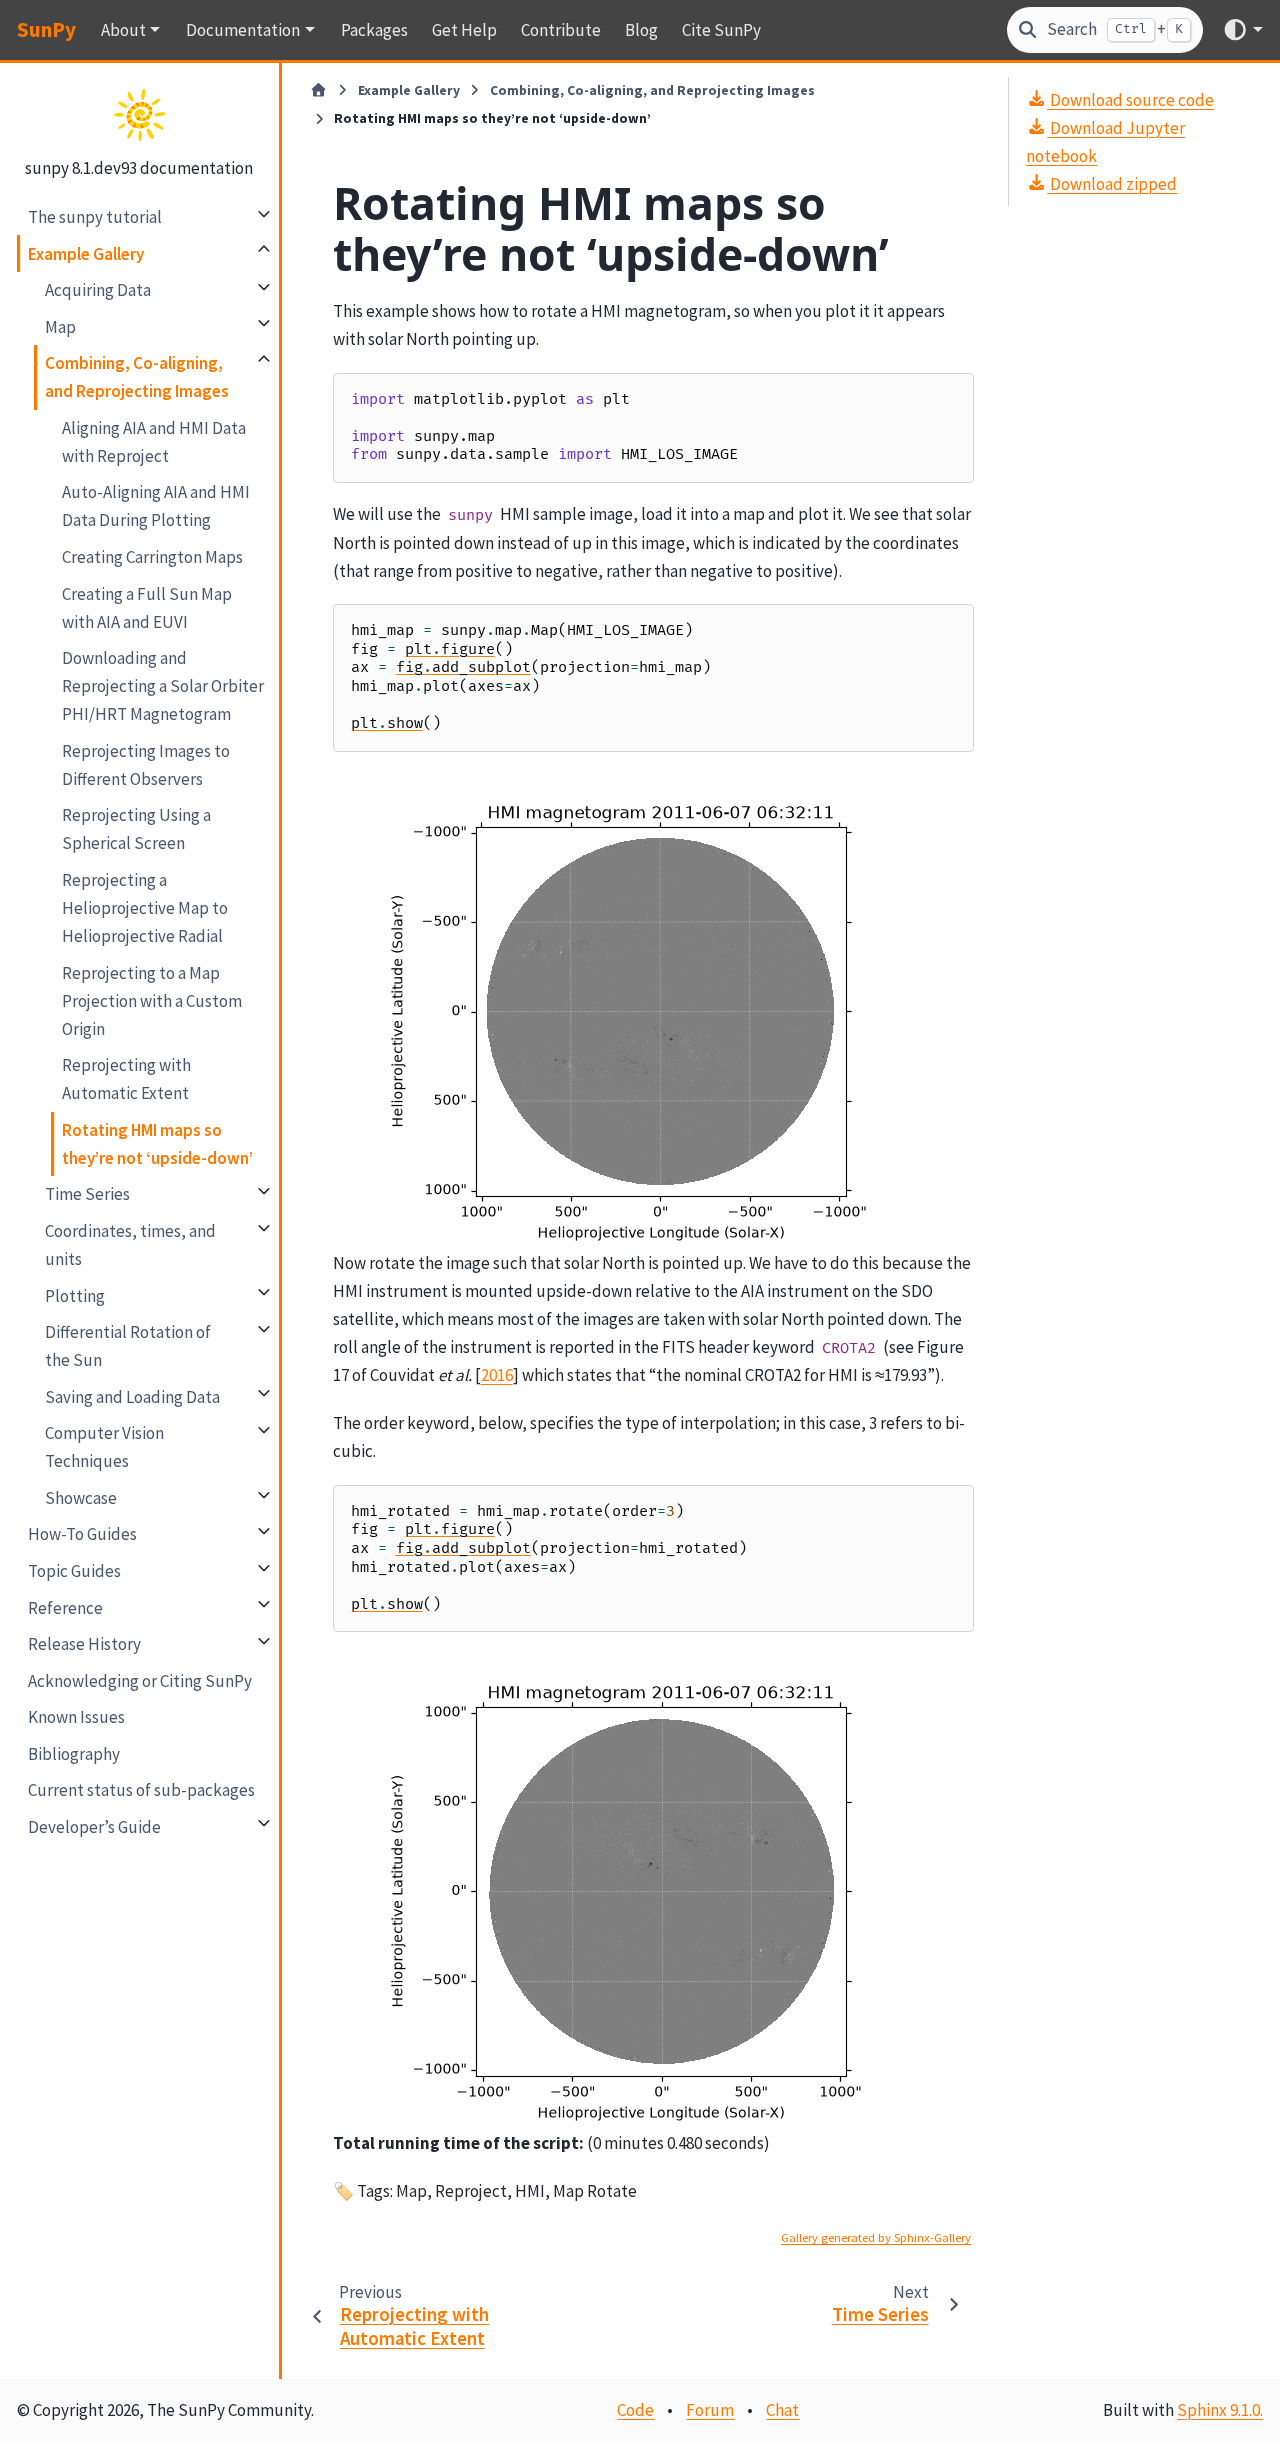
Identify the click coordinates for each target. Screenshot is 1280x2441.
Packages (374, 30)
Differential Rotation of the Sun (128, 1345)
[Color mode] (1242, 29)
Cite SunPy (721, 30)
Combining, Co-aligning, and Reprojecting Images (137, 376)
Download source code (1130, 99)
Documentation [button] (243, 30)
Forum (710, 2410)
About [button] (123, 30)
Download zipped (1112, 183)
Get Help (464, 30)
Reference (65, 1607)
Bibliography (74, 1753)
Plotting (75, 1295)
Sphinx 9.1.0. (1220, 2410)
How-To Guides (82, 1534)
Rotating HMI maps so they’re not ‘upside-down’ (157, 1143)
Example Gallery (86, 253)
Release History (84, 1643)
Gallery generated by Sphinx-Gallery (876, 2237)
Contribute (561, 30)
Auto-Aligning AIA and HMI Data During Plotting (156, 506)
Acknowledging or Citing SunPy (140, 1680)
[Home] (318, 91)
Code (635, 2410)
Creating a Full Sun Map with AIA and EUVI (147, 607)
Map (60, 326)
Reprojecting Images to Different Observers (146, 764)
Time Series (87, 1194)
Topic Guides (74, 1570)
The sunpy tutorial (95, 216)
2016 (497, 1375)
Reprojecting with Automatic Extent (126, 1079)
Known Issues (76, 1716)
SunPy (46, 29)
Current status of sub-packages (141, 1790)
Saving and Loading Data (132, 1396)
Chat (782, 2410)
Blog (641, 30)
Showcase (81, 1497)
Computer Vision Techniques (104, 1447)
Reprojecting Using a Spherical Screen (136, 829)
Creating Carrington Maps (152, 556)
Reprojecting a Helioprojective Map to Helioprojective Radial (145, 907)
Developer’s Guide (94, 1826)
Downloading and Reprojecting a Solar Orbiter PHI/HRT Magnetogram (163, 685)
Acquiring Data (98, 289)
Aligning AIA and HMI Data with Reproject (154, 441)
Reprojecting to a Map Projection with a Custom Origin (152, 1000)
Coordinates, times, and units (130, 1244)
